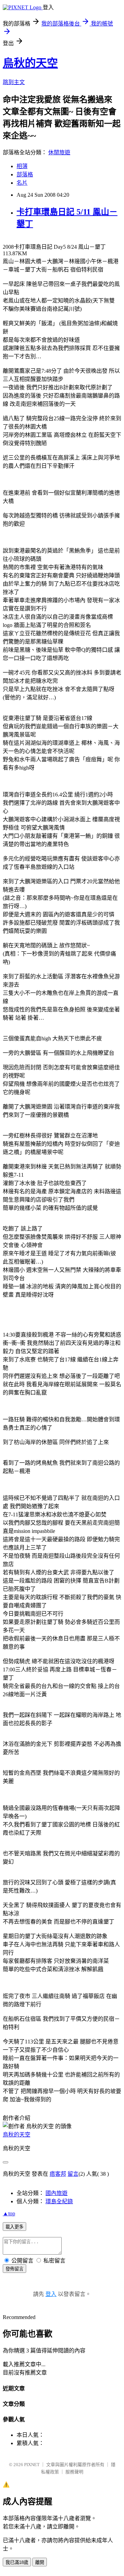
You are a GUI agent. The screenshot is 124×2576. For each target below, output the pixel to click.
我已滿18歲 (17, 2562)
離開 (40, 2562)
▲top (9, 2213)
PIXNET (32, 2465)
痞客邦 (58, 2174)
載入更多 (14, 2227)
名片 (22, 183)
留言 (73, 2174)
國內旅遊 (56, 2193)
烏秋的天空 (30, 63)
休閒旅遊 (59, 152)
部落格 (25, 174)
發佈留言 (14, 2269)
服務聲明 (74, 2472)
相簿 (22, 166)
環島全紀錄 (59, 2201)
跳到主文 (14, 82)
